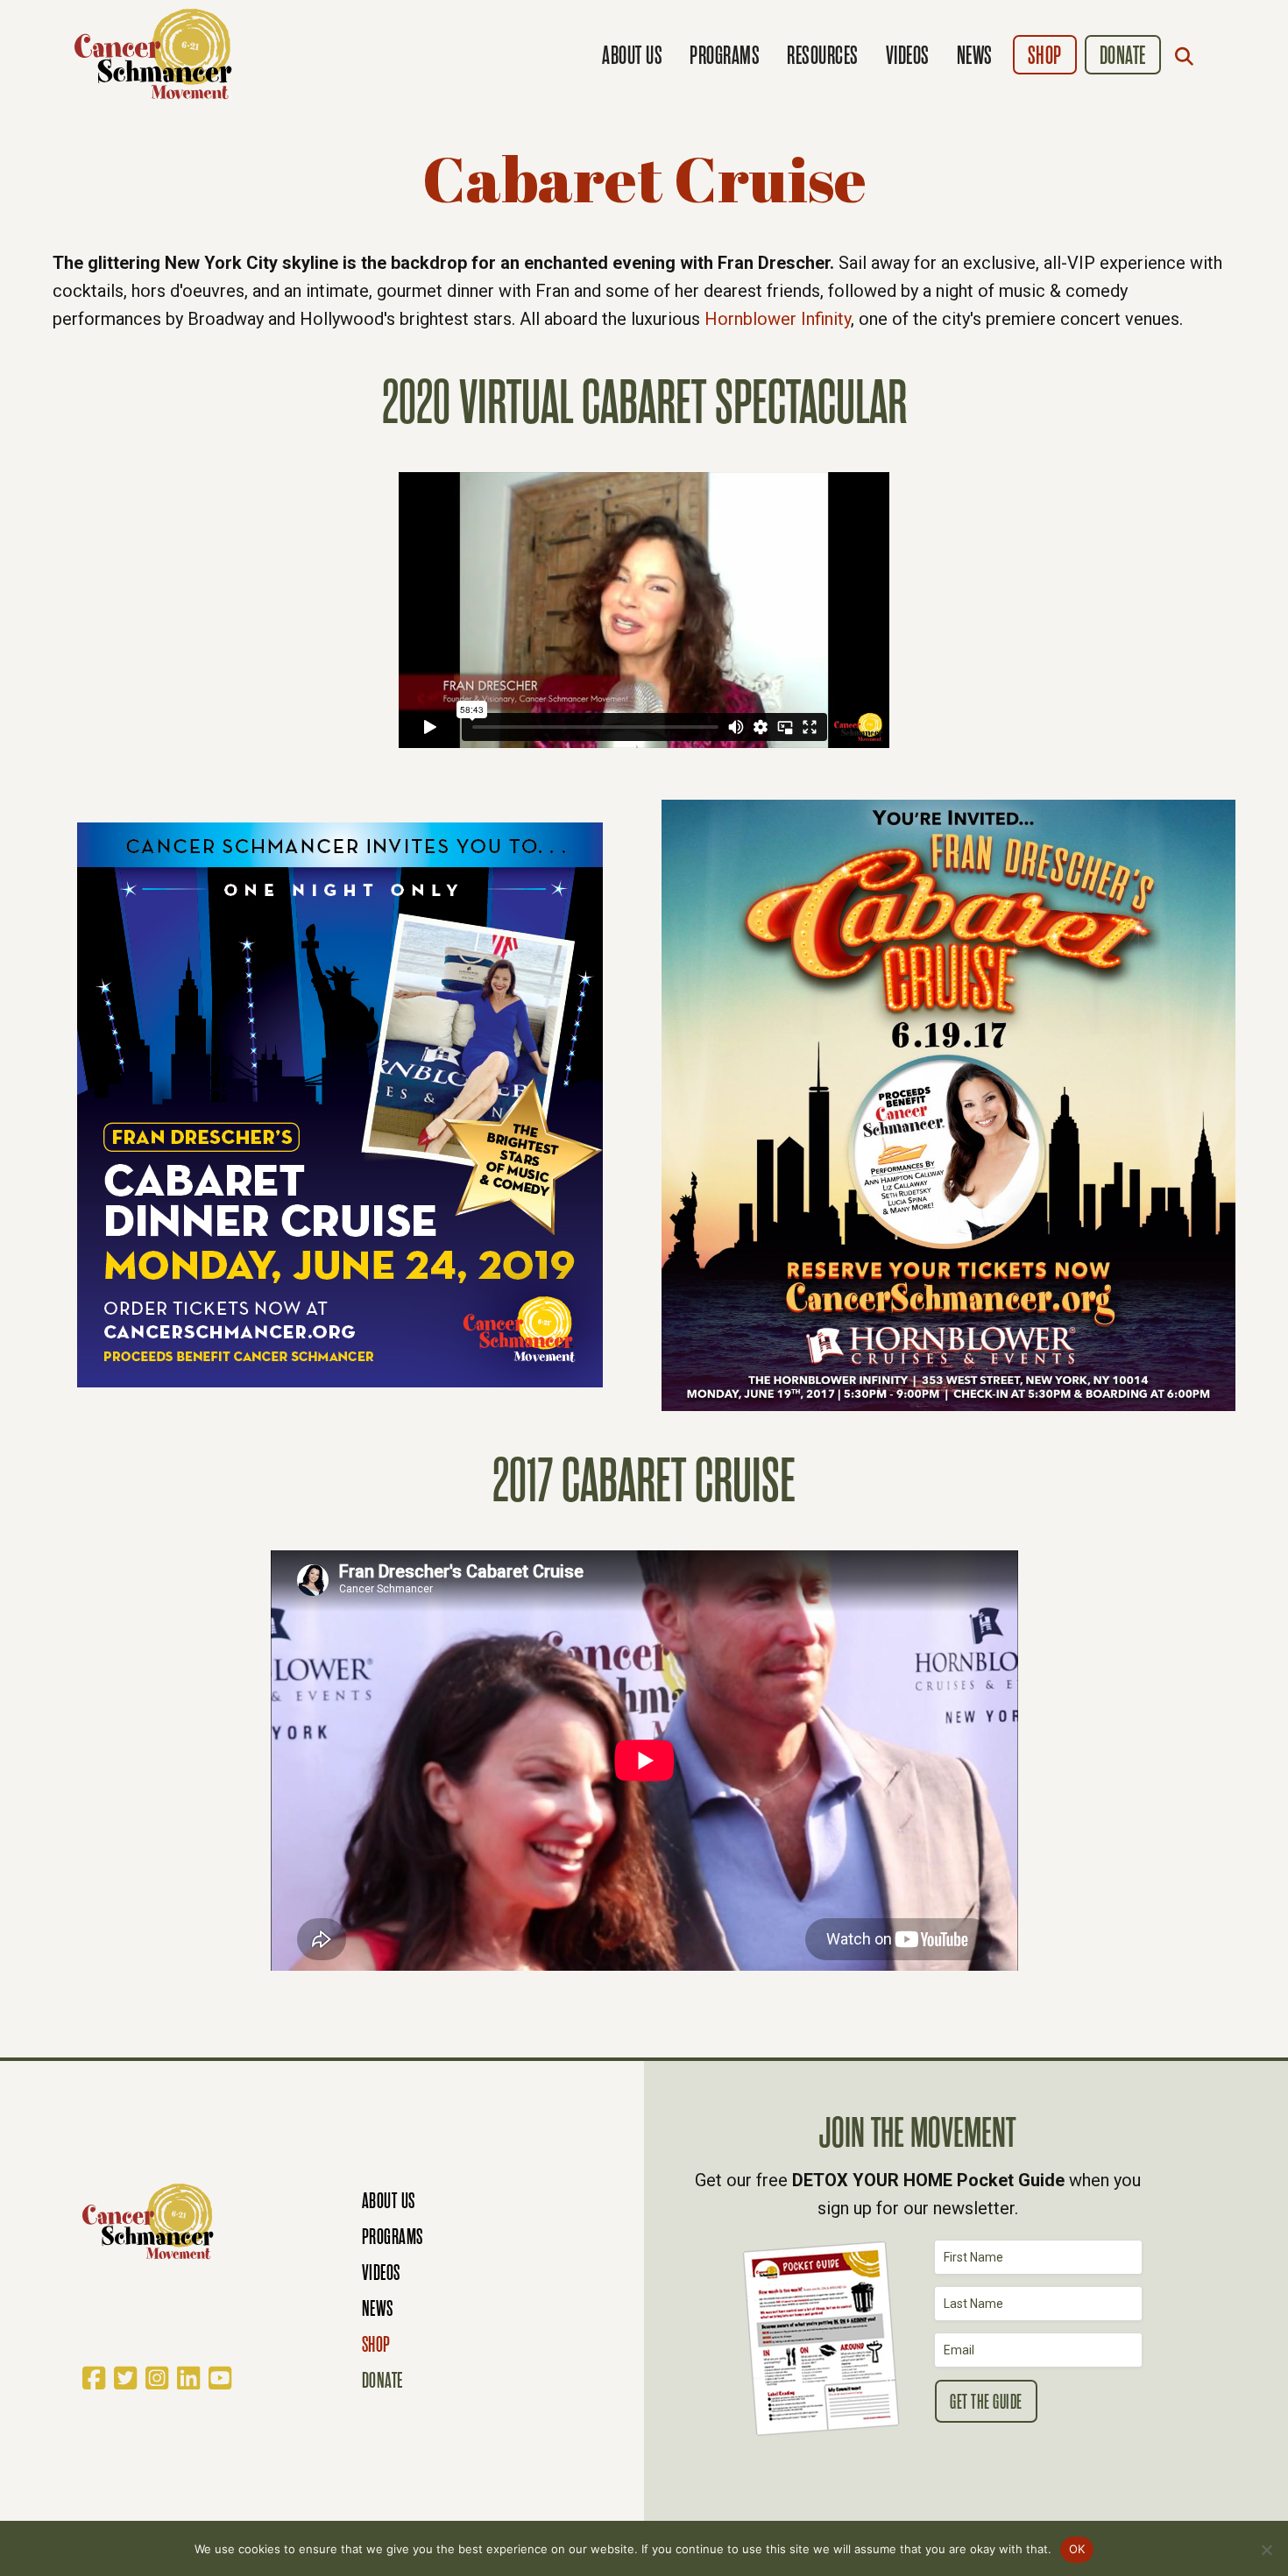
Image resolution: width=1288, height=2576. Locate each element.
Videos (908, 56)
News (975, 56)
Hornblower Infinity (778, 319)
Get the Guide (986, 2402)
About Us (632, 56)
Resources (823, 56)
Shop (1045, 56)
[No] (1266, 2550)
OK (1077, 2549)
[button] (1188, 56)
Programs (725, 56)
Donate (1123, 56)
